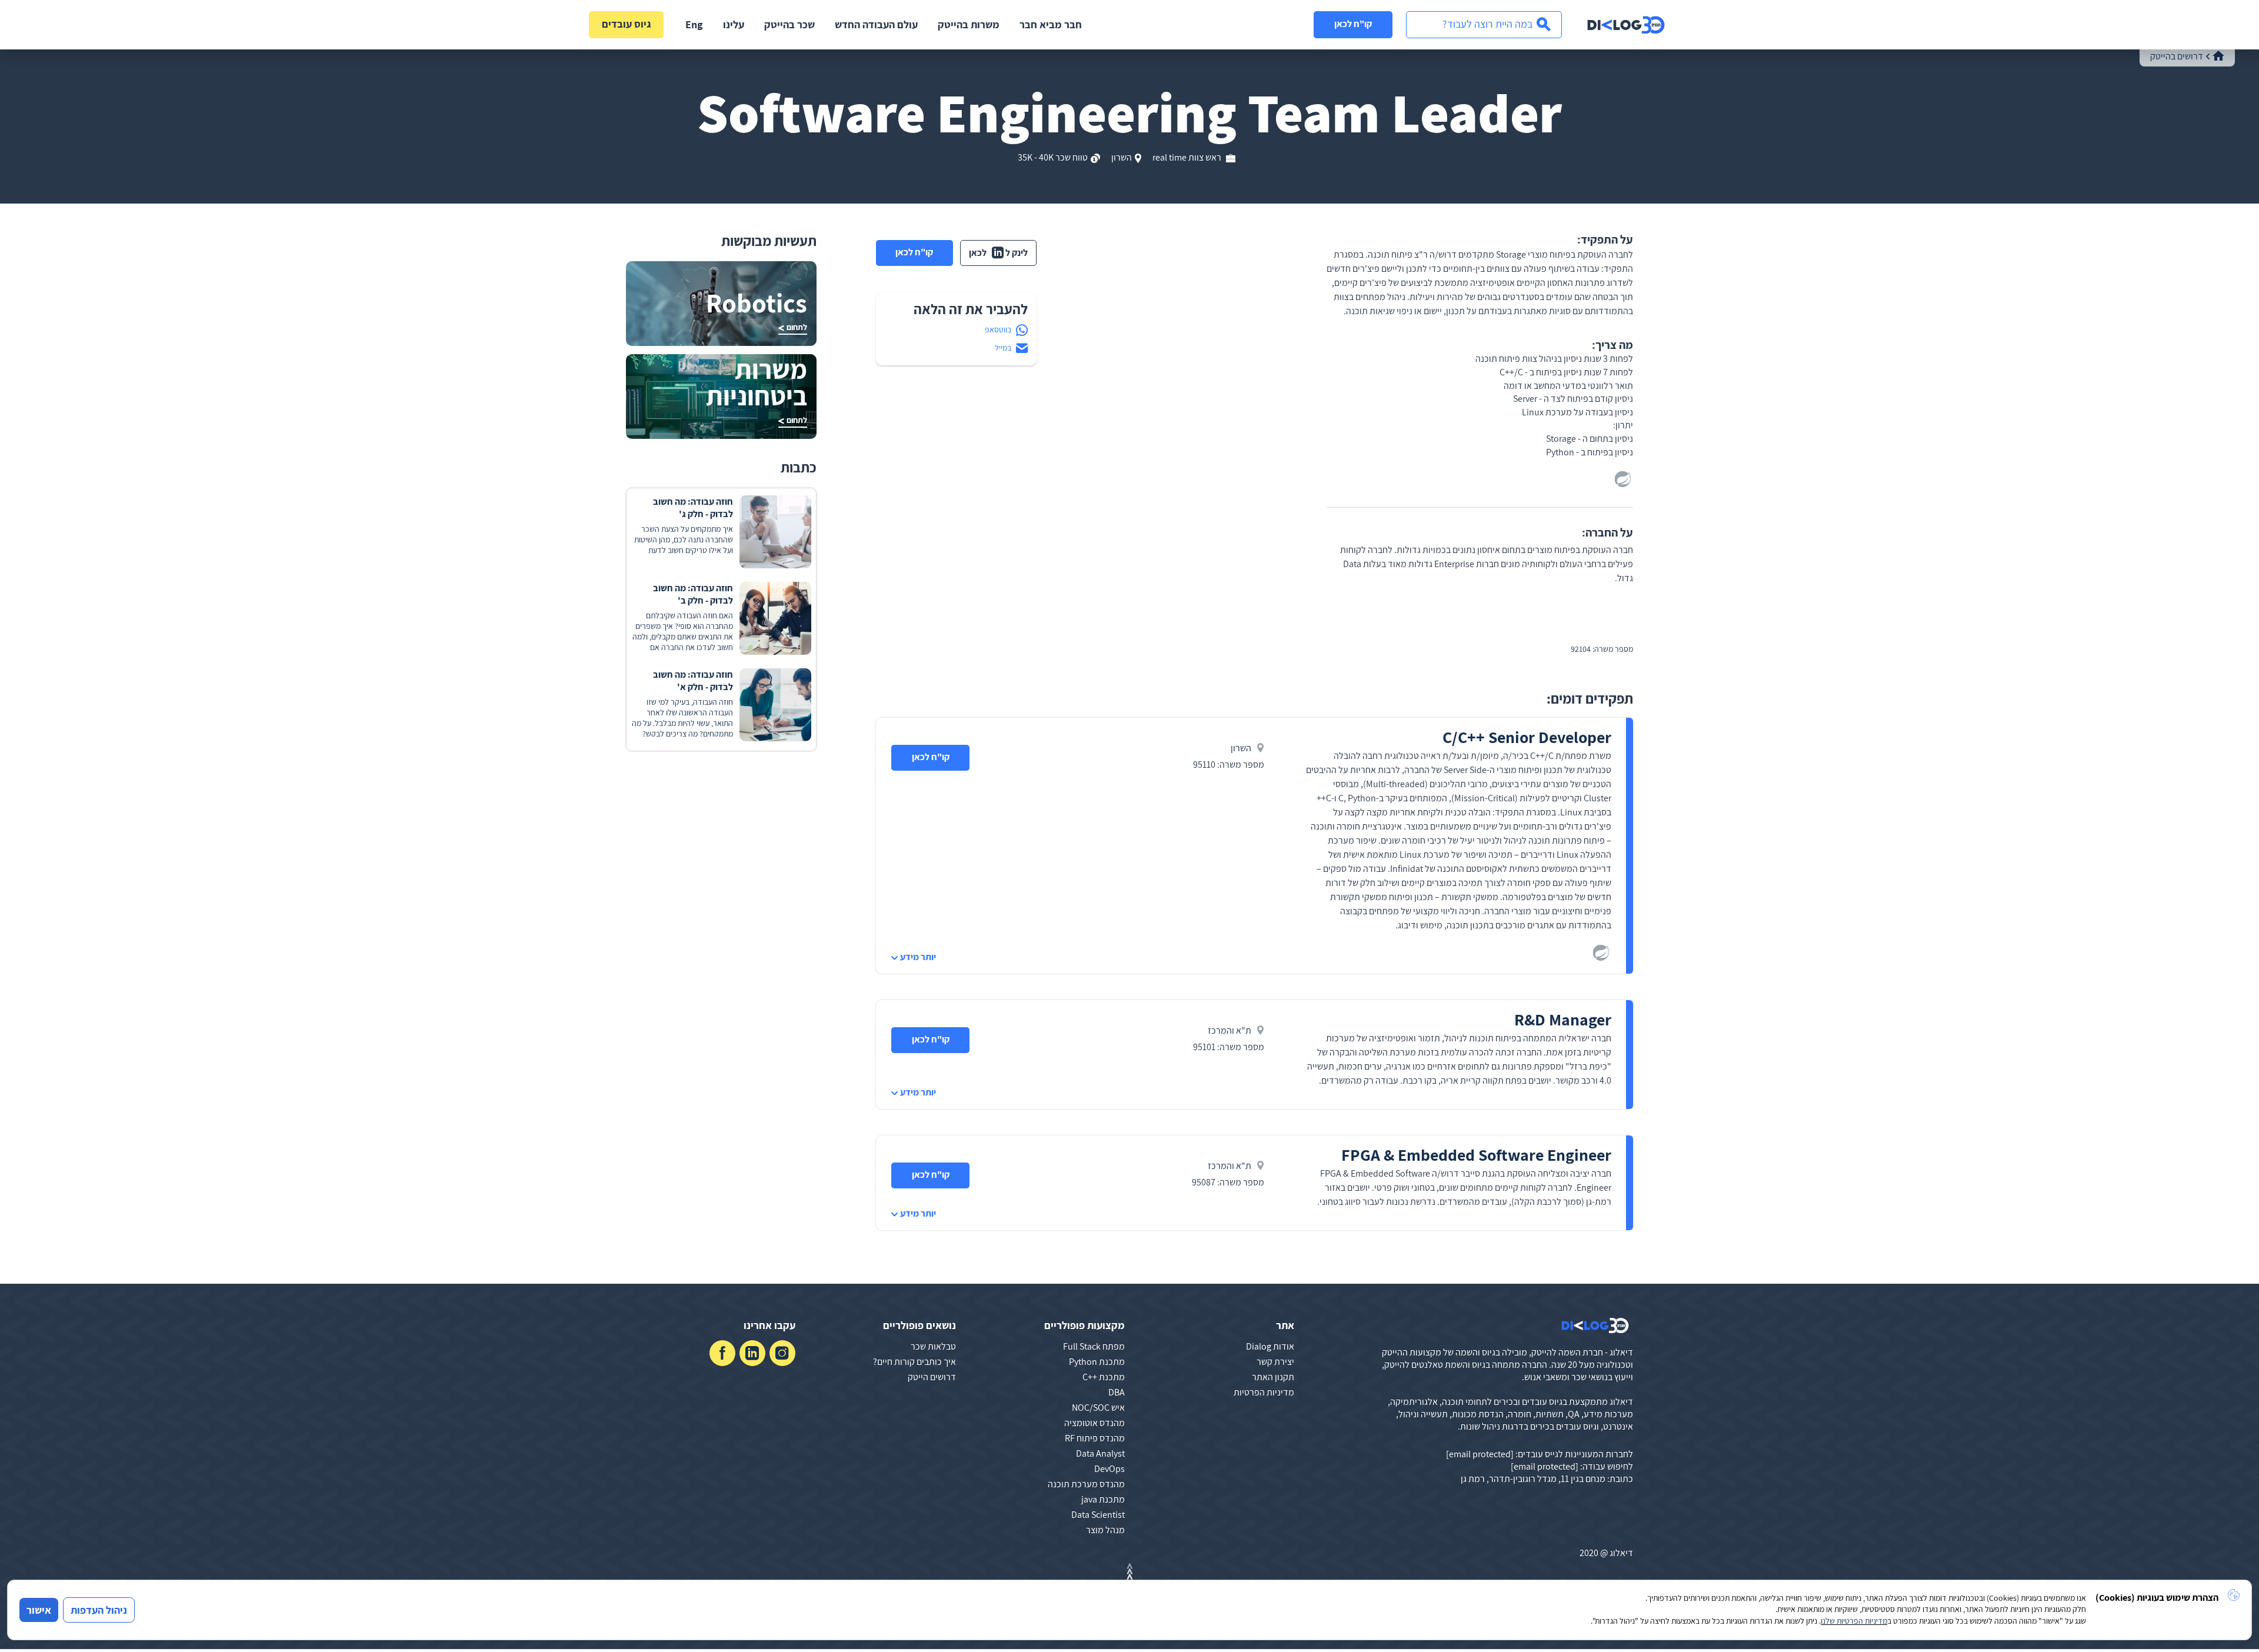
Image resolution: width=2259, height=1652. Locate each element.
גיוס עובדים (627, 24)
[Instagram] (782, 1353)
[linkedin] (752, 1353)
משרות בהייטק (969, 24)
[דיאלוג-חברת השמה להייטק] (1626, 25)
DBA (1117, 1392)
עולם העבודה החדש (876, 24)
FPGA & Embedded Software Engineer (1476, 1155)
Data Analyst (1100, 1453)
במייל (1003, 348)
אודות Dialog (1270, 1346)
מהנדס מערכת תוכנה (1086, 1484)
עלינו (734, 24)
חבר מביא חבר (1051, 24)
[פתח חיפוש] (1484, 25)
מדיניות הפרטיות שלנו (1854, 1621)
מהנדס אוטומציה (1094, 1423)
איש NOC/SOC (1098, 1408)
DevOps (1109, 1469)
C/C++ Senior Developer (1527, 737)
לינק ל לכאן (998, 253)
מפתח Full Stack (1094, 1346)
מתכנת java (1103, 1499)
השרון (1122, 157)
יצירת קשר (1275, 1362)
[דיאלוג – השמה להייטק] (1595, 1325)
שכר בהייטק (789, 24)
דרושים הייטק (932, 1377)
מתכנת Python (1097, 1362)
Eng (694, 24)
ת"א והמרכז (1230, 1030)
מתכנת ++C (1104, 1377)
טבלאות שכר (933, 1346)
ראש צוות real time (1188, 157)
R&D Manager (1563, 1019)
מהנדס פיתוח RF (1095, 1438)
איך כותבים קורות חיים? (914, 1362)
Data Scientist (1098, 1515)
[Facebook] (722, 1353)
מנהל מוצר (1105, 1530)
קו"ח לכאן (1353, 24)
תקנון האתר (1273, 1377)
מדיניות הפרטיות (1264, 1392)
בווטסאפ (998, 329)
